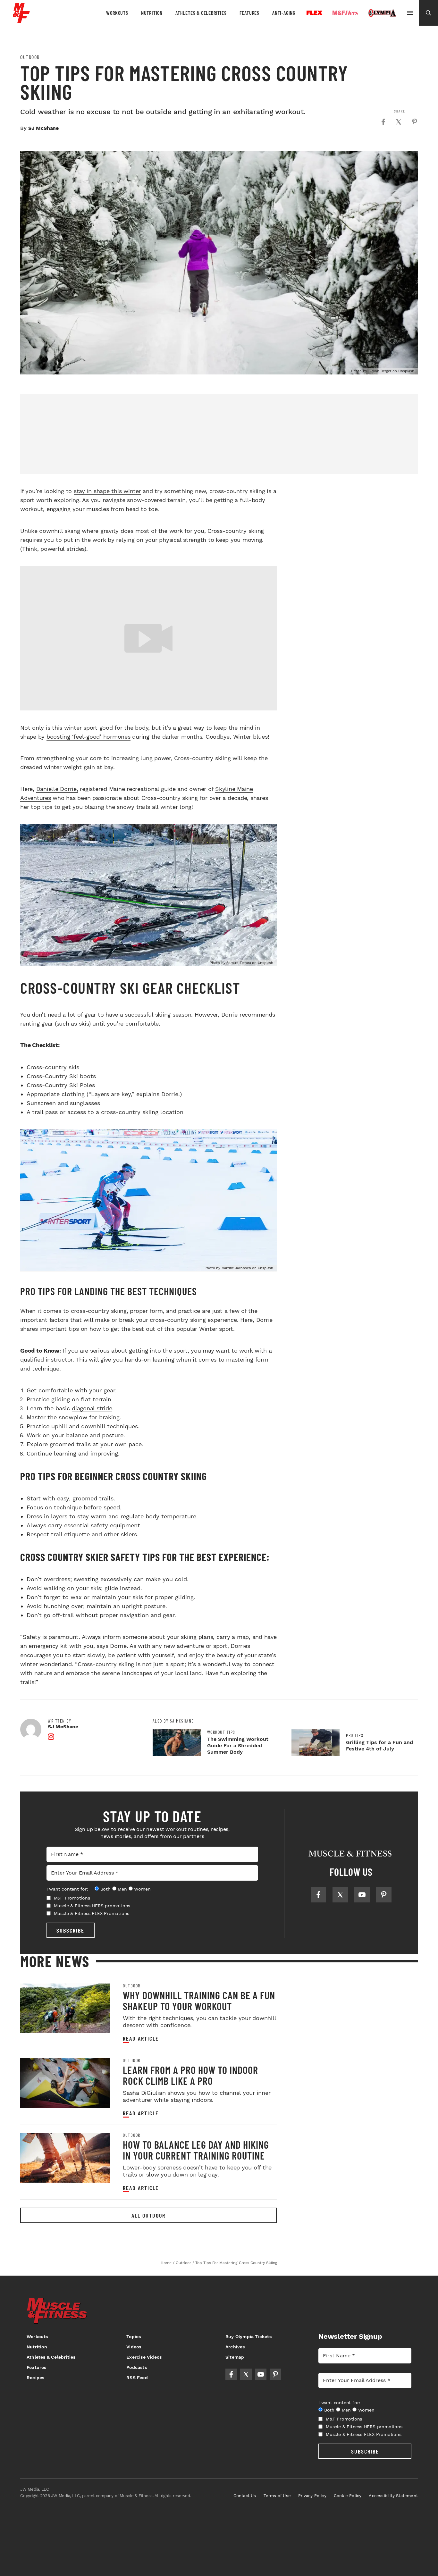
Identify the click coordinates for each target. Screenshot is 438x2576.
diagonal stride (92, 1408)
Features (249, 13)
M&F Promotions (72, 1898)
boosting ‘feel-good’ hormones (88, 737)
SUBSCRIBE (70, 1930)
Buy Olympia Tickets (248, 2337)
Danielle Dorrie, (57, 789)
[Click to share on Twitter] (399, 122)
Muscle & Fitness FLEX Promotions (92, 1913)
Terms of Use (277, 2496)
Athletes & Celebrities (201, 13)
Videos (134, 2347)
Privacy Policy (312, 2496)
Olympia (382, 13)
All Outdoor (148, 2215)
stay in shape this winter (107, 491)
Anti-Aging (284, 13)
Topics (134, 2337)
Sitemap (235, 2357)
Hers (345, 13)
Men (122, 1889)
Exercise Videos (144, 2357)
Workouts (117, 13)
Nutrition (152, 13)
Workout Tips (221, 1732)
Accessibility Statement (393, 2496)
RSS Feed (137, 2378)
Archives (235, 2347)
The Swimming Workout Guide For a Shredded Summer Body (238, 1745)
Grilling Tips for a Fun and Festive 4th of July (379, 1745)
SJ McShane (43, 128)
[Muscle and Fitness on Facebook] (318, 1895)
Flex (315, 13)
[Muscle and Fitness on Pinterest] (384, 1895)
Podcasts (137, 2367)
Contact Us (245, 2496)
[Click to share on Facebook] (383, 122)
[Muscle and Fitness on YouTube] (362, 1895)
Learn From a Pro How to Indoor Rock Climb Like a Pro (190, 2075)
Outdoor (30, 57)
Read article (141, 2039)
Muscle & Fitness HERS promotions (92, 1906)
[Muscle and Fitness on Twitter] (340, 1895)
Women (142, 1889)
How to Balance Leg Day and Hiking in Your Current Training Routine (196, 2150)
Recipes (35, 2378)
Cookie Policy (348, 2496)
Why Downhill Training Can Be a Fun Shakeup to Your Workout (199, 2001)
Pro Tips (355, 1735)
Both (105, 1889)
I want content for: (67, 1889)
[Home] (21, 20)
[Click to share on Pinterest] (415, 122)
